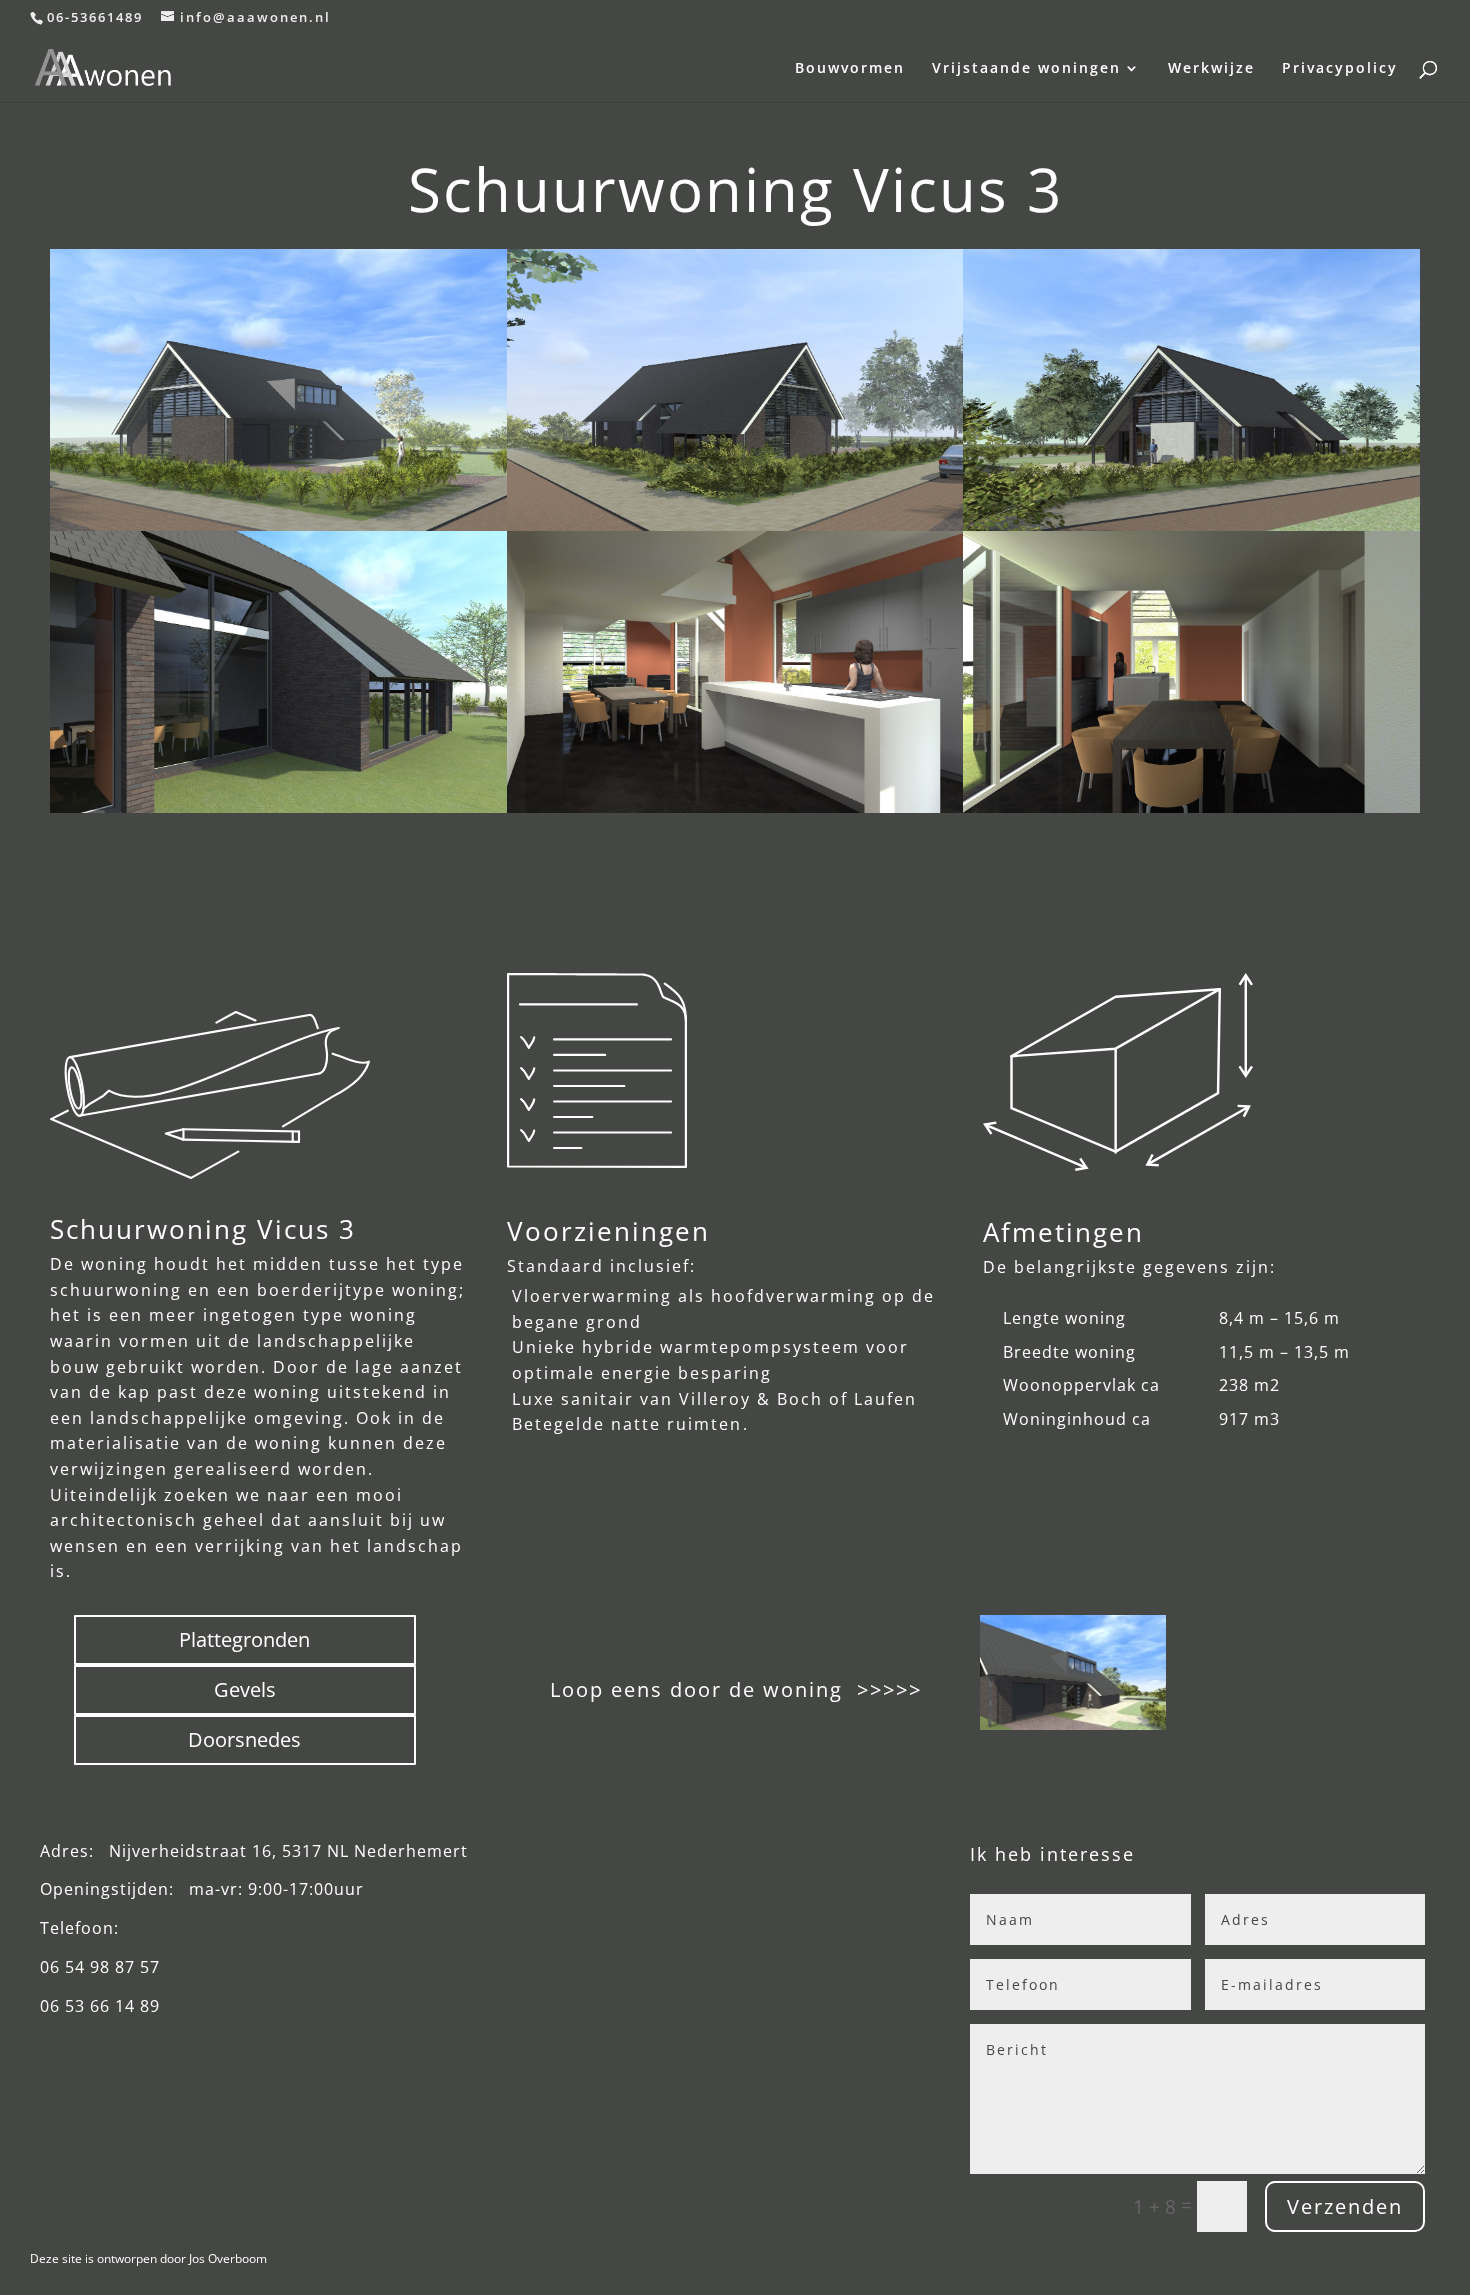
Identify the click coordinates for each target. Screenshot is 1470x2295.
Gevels (245, 1689)
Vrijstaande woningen (1026, 69)
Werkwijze (1211, 69)
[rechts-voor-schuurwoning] (278, 390)
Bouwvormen (850, 69)
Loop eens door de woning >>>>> (732, 1689)
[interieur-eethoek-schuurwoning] (1191, 806)
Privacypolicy (1340, 69)
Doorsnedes (244, 1739)
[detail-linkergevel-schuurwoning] (278, 806)
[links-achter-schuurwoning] (1191, 524)
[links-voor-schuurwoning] (735, 524)
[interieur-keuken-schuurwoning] (735, 806)
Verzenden (1345, 2206)
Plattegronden (244, 1639)
